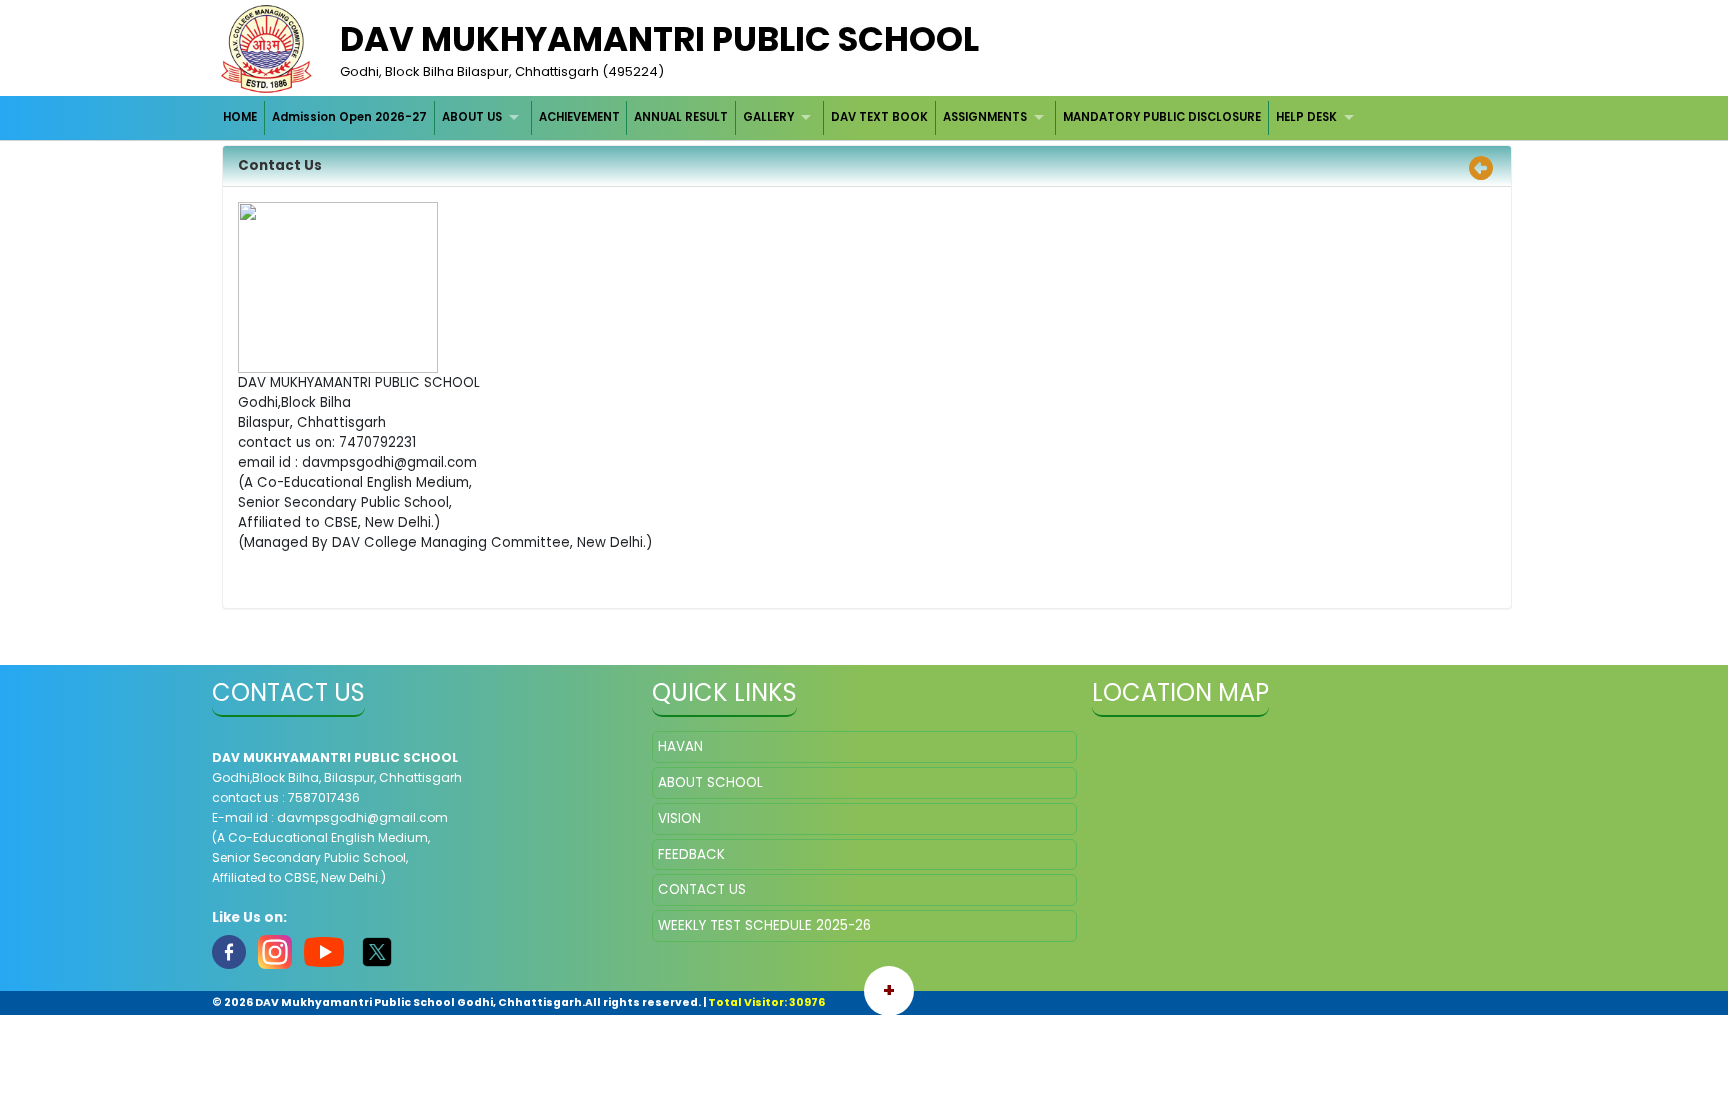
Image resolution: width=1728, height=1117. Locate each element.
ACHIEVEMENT (579, 117)
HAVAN (680, 746)
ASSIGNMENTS (985, 117)
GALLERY (768, 117)
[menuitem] (241, 117)
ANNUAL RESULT (681, 117)
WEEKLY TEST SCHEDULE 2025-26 (764, 925)
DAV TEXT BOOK (879, 117)
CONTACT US (702, 889)
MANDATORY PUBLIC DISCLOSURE (1162, 117)
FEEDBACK (691, 854)
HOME (240, 117)
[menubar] (791, 117)
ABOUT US (472, 117)
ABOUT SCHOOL (710, 782)
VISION (679, 818)
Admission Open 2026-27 (349, 117)
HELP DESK (1306, 117)
